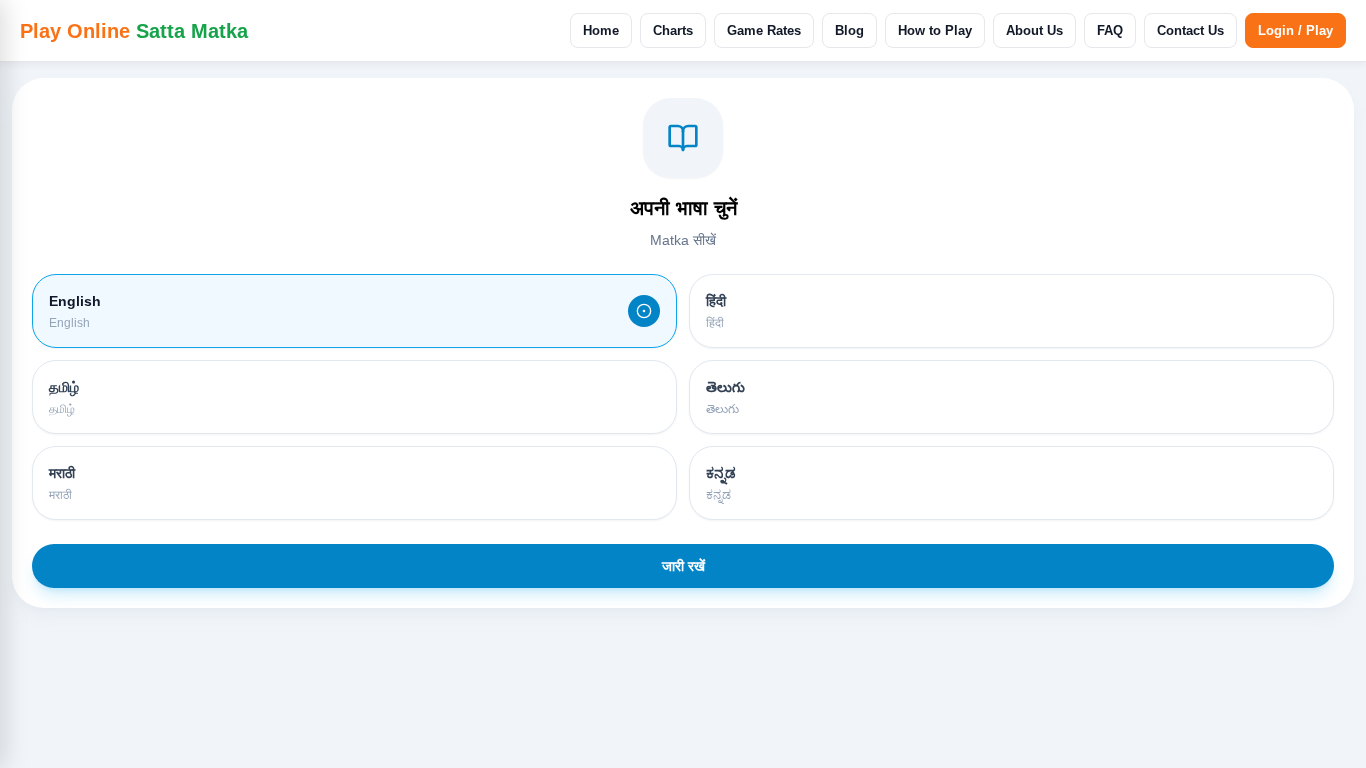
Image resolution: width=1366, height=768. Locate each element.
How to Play (935, 30)
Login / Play (1295, 30)
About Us (1034, 30)
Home (601, 30)
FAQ (1110, 30)
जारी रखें (683, 566)
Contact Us (1190, 30)
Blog (849, 30)
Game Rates (764, 30)
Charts (673, 30)
